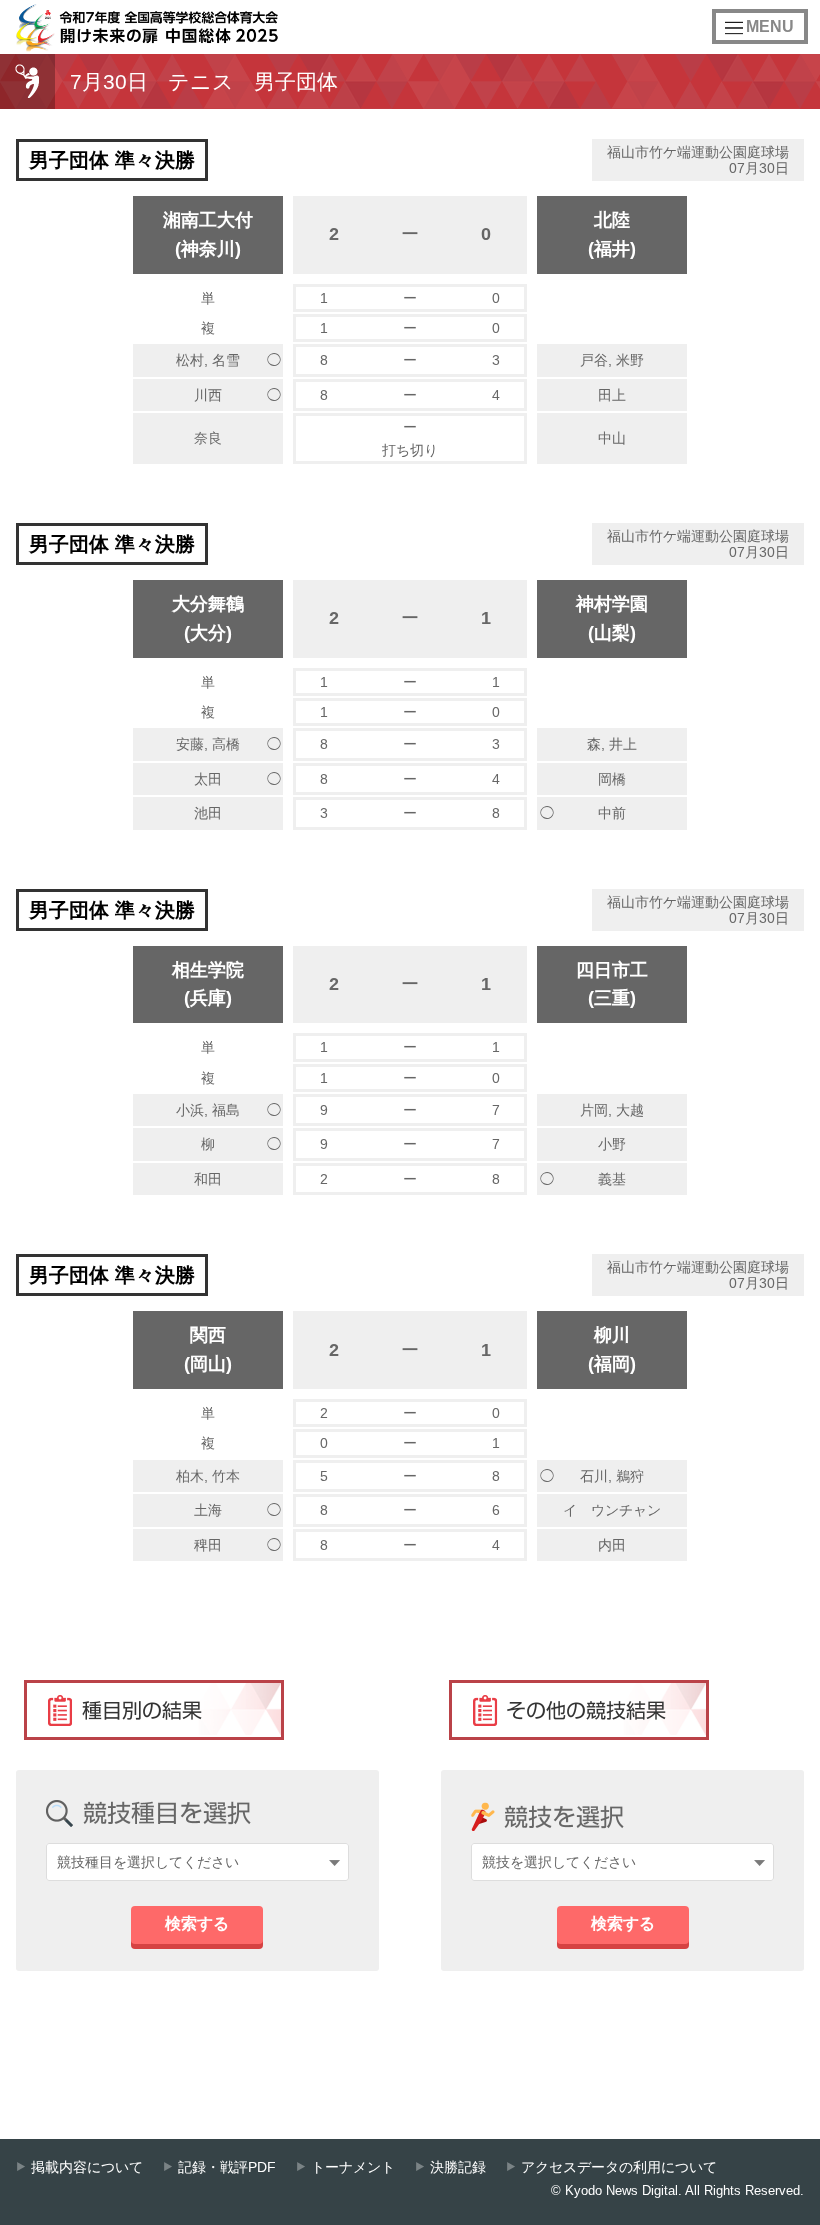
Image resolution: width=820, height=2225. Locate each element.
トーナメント (353, 2167)
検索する (197, 1923)
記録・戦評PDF (227, 2167)
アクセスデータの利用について (619, 2167)
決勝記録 (458, 2167)
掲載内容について (87, 2167)
